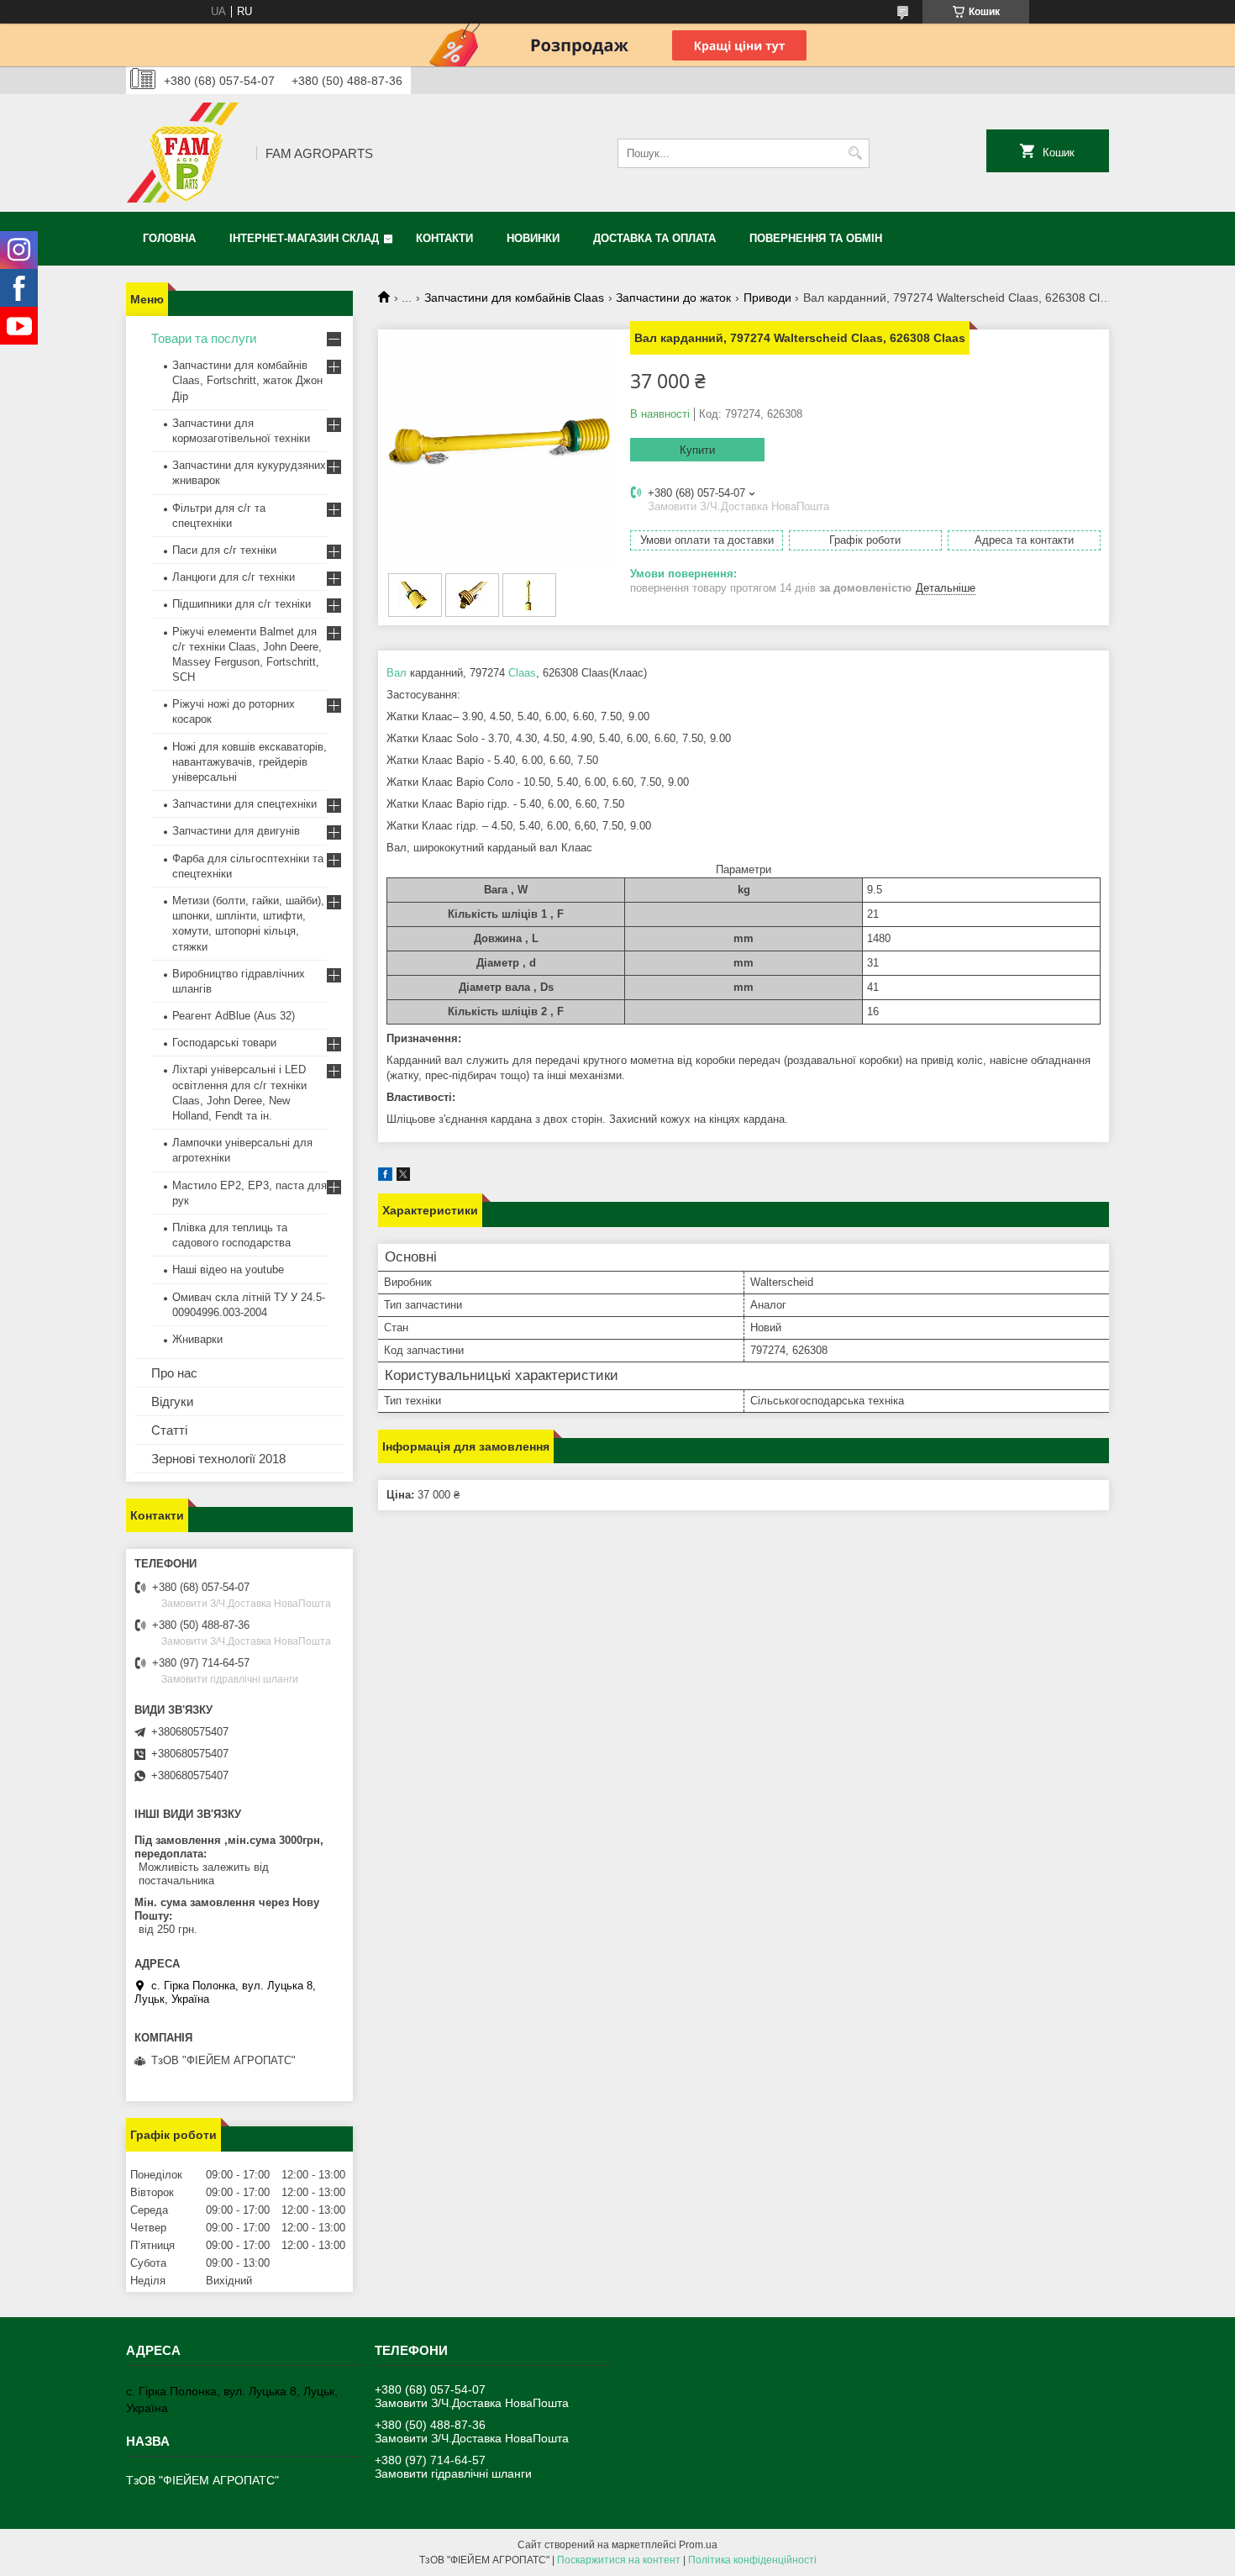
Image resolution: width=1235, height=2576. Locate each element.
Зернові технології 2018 (218, 1459)
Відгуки (172, 1401)
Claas (522, 673)
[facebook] (385, 1177)
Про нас (174, 1373)
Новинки (533, 238)
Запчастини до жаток (673, 298)
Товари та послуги (204, 338)
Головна (169, 238)
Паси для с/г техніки (224, 550)
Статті (169, 1430)
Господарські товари (224, 1043)
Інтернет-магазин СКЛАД (304, 238)
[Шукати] (855, 153)
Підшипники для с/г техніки (242, 604)
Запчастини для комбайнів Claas (514, 298)
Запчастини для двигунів (236, 831)
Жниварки (197, 1339)
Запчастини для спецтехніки (244, 804)
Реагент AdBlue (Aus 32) (234, 1016)
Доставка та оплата (654, 238)
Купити (697, 450)
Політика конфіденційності (752, 2560)
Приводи (767, 298)
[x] (403, 1177)
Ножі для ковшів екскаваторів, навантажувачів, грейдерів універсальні (250, 762)
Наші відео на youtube (228, 1270)
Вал (397, 673)
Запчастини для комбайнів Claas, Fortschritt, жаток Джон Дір (247, 380)
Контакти (444, 238)
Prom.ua (698, 2545)
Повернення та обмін (816, 238)
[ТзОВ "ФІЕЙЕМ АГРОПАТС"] (185, 153)
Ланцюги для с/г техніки (234, 577)
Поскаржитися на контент (619, 2560)
